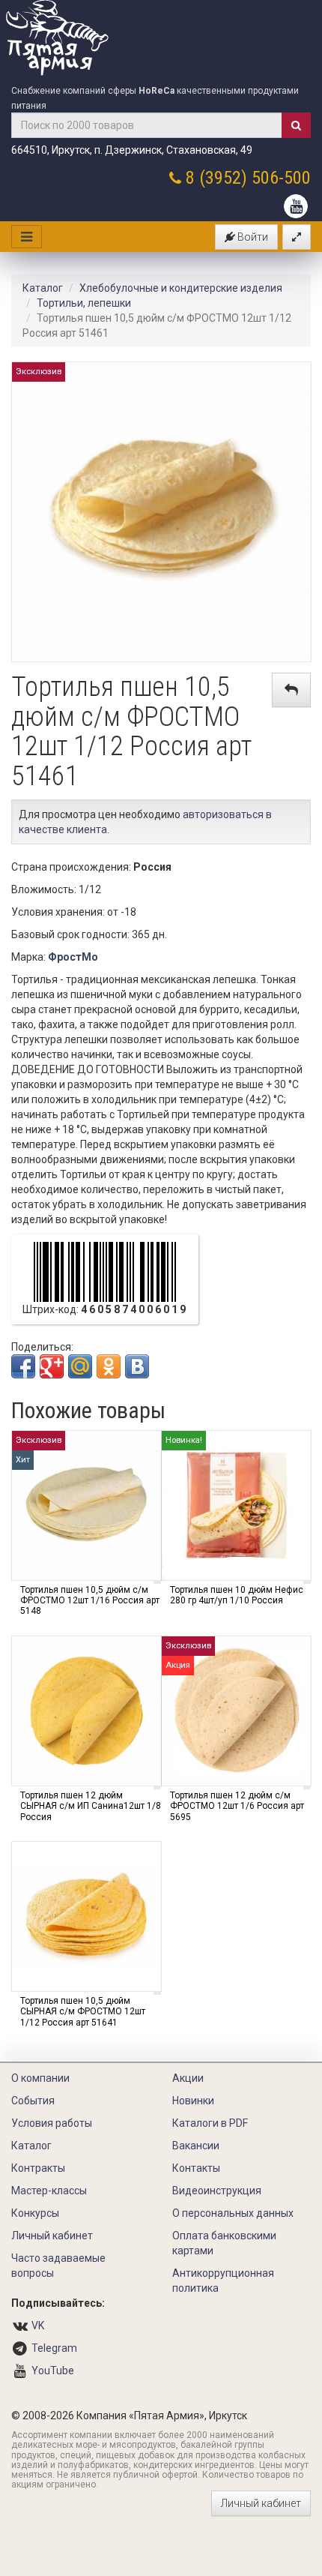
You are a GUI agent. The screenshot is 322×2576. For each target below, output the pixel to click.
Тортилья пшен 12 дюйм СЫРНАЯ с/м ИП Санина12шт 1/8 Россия (91, 1806)
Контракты (38, 2168)
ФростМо (73, 957)
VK (38, 2326)
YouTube (53, 2371)
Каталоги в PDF (210, 2123)
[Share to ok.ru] (109, 1366)
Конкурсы (35, 2213)
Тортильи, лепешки (84, 303)
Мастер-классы (49, 2191)
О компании (40, 2078)
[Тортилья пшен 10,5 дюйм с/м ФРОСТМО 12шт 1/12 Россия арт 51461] (161, 511)
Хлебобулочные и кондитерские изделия (181, 288)
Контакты (196, 2168)
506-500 (281, 178)
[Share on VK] (137, 1366)
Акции (188, 2078)
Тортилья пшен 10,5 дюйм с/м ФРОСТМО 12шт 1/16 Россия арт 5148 (90, 1601)
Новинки (193, 2101)
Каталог (43, 288)
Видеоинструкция (217, 2191)
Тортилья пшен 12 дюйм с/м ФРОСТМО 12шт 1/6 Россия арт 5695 (237, 1806)
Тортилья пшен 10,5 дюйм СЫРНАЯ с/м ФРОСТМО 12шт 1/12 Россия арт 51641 (83, 2012)
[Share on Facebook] (23, 1366)
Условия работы (52, 2123)
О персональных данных (233, 2213)
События (33, 2101)
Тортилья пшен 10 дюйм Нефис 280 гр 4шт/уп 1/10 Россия (237, 1595)
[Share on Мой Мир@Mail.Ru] (80, 1366)
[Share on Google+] (52, 1366)
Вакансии (196, 2146)
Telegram (54, 2348)
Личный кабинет (52, 2236)
